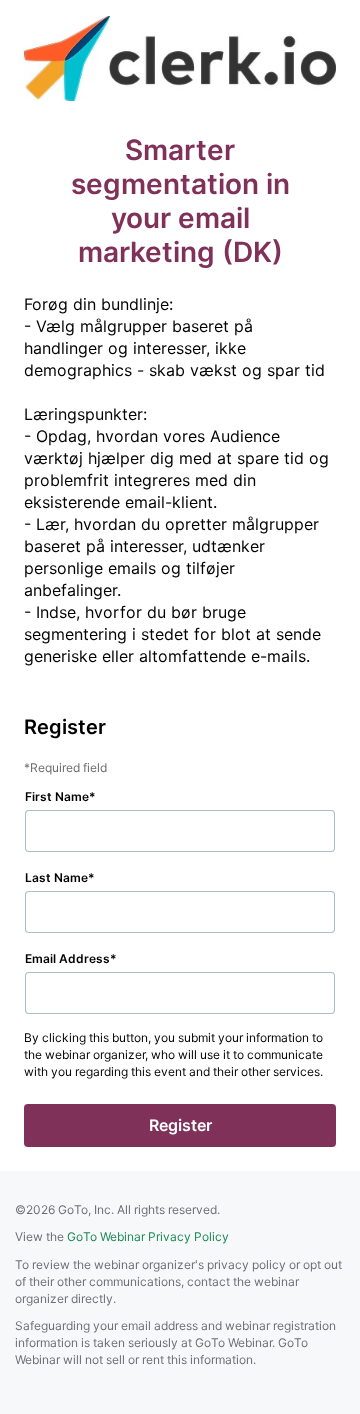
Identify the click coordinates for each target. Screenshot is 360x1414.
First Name (57, 796)
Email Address (67, 958)
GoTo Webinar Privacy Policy (148, 1236)
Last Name (56, 877)
